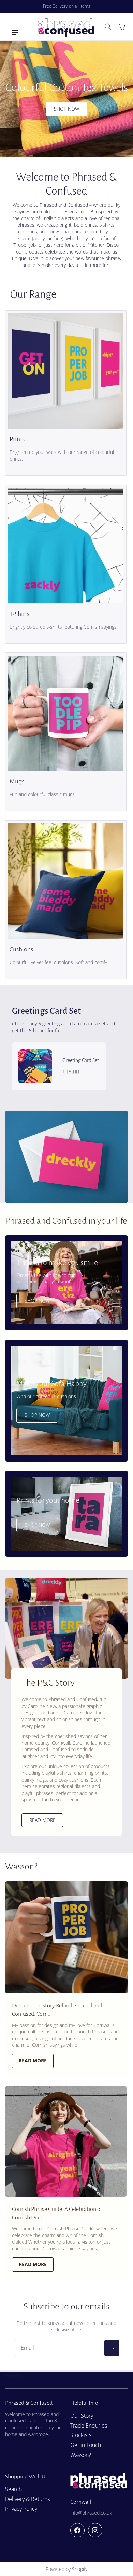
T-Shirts (19, 614)
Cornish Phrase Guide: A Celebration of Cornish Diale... (57, 2213)
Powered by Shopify (66, 2569)
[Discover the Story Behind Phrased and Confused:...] (66, 1937)
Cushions (21, 949)
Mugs (17, 782)
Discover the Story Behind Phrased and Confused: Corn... (57, 2010)
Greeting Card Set (81, 1060)
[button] (12, 33)
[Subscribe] (112, 2348)
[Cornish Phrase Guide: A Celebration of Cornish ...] (66, 2141)
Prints (17, 440)
